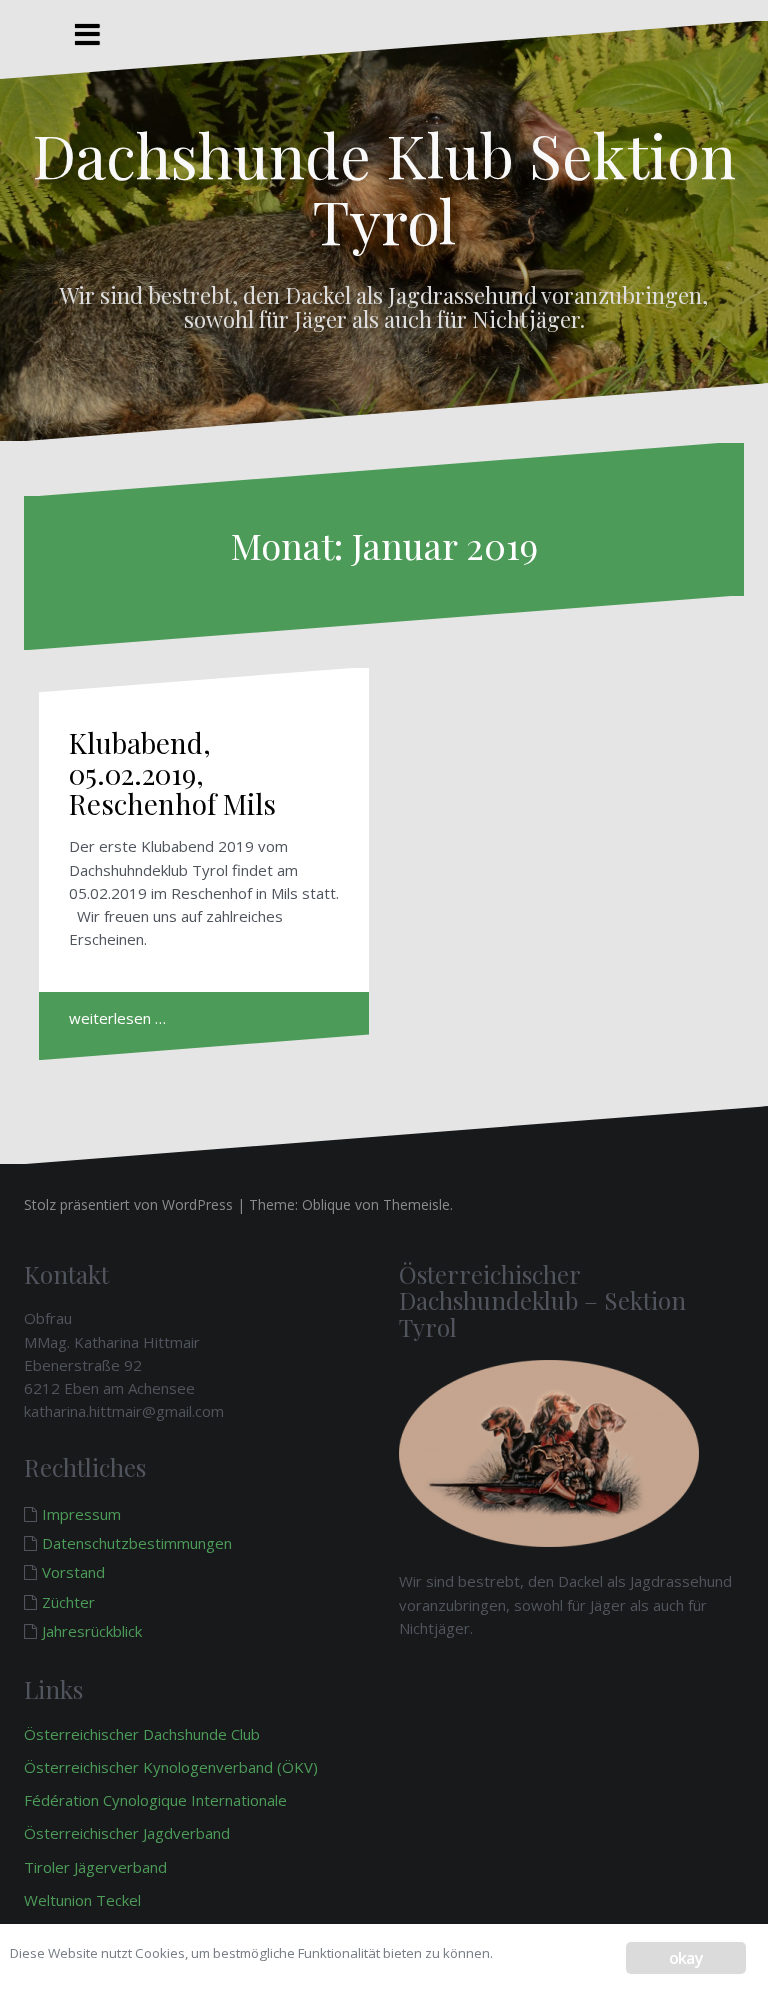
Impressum (81, 1514)
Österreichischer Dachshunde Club (142, 1734)
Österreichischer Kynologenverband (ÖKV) (171, 1767)
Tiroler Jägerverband (97, 1867)
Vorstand (73, 1572)
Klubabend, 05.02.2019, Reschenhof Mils (172, 773)
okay (686, 1958)
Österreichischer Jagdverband (127, 1833)
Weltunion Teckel (84, 1900)
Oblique (326, 1204)
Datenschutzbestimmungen (137, 1543)
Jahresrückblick (92, 1631)
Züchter (68, 1602)
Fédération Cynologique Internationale (155, 1800)
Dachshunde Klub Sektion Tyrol (384, 187)
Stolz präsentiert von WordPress (128, 1204)
